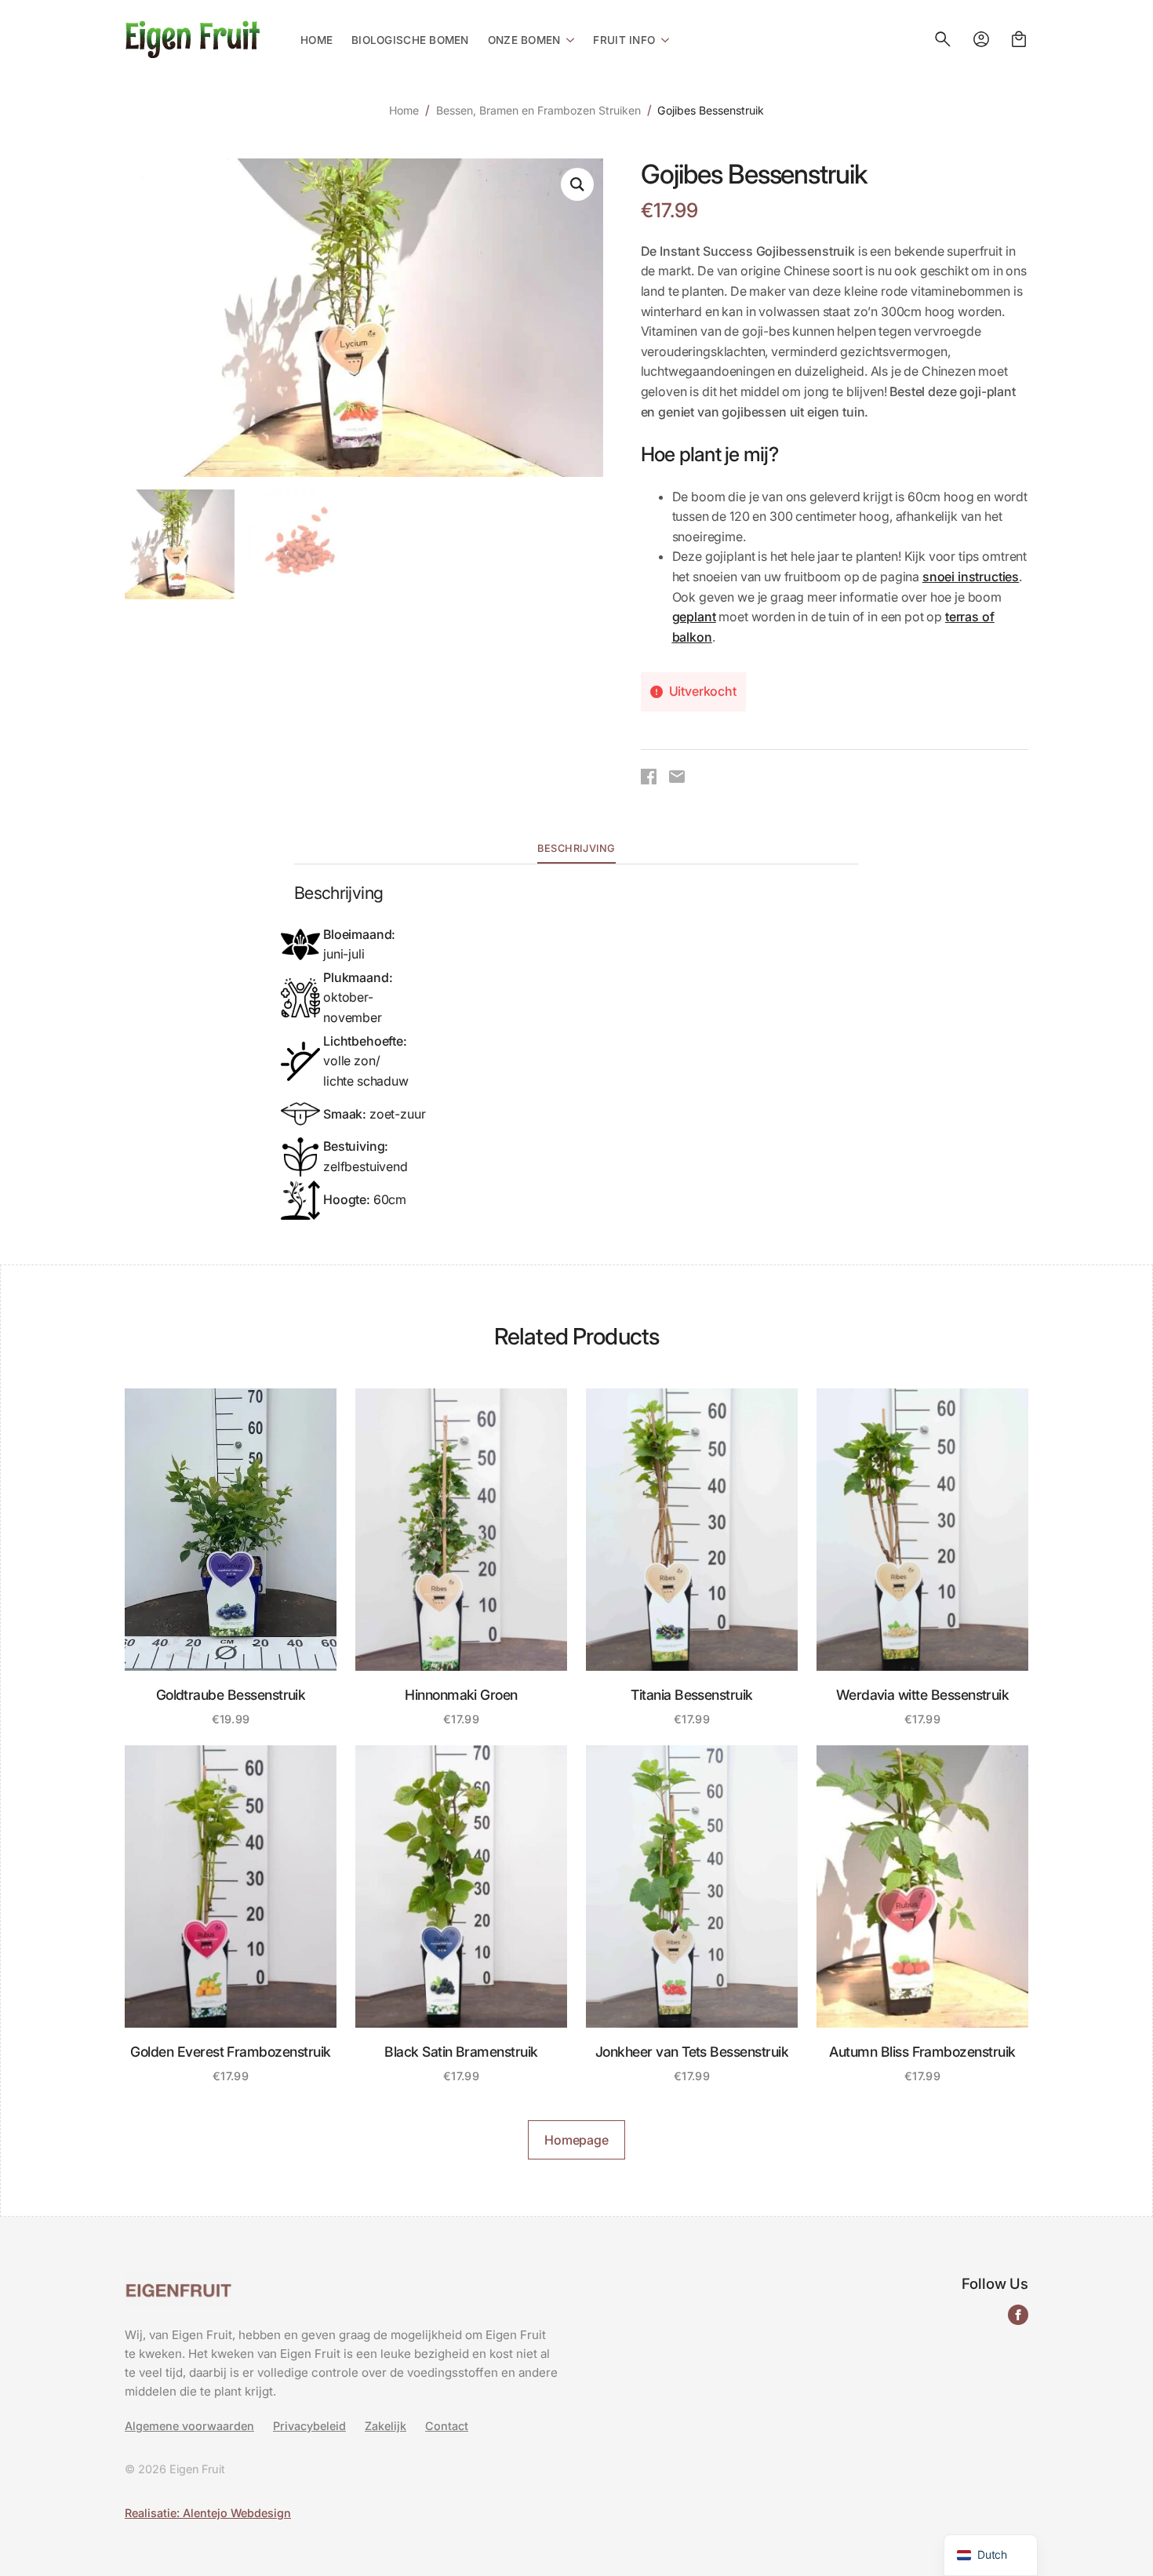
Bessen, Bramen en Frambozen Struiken (538, 110)
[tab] (576, 849)
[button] (577, 184)
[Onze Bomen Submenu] (567, 39)
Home (316, 40)
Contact (447, 2426)
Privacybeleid (309, 2426)
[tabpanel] (576, 1053)
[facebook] (1018, 2315)
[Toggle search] (943, 39)
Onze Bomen (524, 40)
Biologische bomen (410, 40)
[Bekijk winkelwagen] (1019, 39)
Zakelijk (386, 2426)
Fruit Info (624, 40)
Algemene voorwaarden (189, 2426)
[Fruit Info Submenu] (662, 39)
